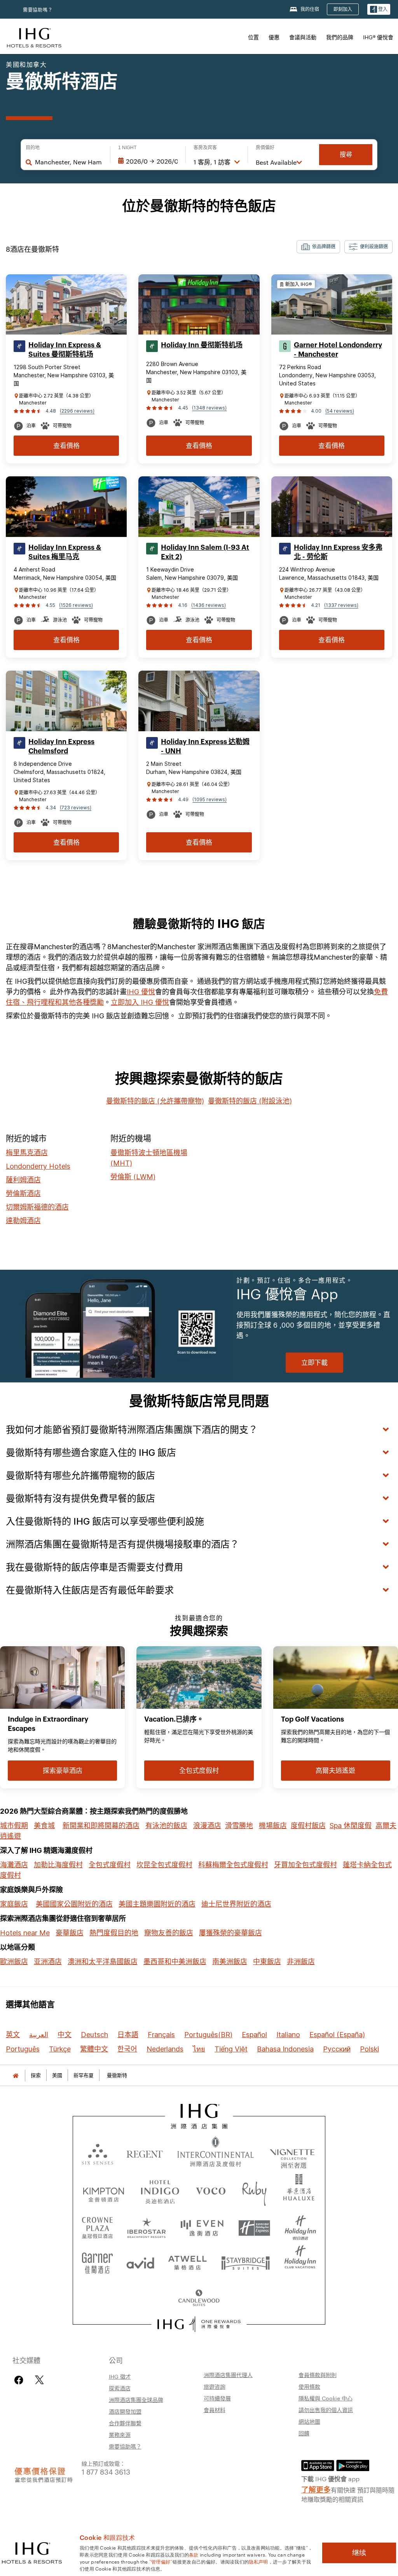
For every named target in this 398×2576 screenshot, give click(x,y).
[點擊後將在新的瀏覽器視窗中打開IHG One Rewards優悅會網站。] (199, 2324)
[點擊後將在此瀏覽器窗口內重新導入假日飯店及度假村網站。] (300, 2225)
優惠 (274, 37)
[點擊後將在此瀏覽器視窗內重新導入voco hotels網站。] (211, 2190)
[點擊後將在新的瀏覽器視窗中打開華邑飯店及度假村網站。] (299, 2190)
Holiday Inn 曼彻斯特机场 (202, 345)
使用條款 (309, 2386)
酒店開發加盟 (125, 2411)
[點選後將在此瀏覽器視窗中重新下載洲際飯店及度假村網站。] (216, 2153)
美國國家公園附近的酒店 (74, 1904)
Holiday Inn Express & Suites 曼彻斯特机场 (65, 350)
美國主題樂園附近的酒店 (157, 1904)
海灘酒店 (14, 1865)
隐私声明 (258, 2561)
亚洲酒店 (48, 1962)
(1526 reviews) (76, 605)
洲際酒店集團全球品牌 (136, 2400)
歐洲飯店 (14, 1962)
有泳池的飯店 (166, 1826)
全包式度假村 (110, 1865)
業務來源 (120, 2435)
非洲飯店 (301, 1962)
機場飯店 (273, 1826)
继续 (359, 2553)
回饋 (304, 2433)
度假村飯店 (308, 1826)
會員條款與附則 (318, 2375)
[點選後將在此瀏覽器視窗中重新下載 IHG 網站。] (199, 2116)
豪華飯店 (70, 1933)
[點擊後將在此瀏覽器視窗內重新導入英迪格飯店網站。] (160, 2190)
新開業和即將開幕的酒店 (101, 1826)
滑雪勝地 (239, 1826)
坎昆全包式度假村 (164, 1865)
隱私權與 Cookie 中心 (326, 2398)
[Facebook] (20, 2380)
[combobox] (69, 162)
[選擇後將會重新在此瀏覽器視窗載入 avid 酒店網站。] (140, 2260)
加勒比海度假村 (58, 1865)
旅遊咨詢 (215, 2386)
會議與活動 (303, 37)
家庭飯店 (14, 1904)
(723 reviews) (76, 808)
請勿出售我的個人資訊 (326, 2410)
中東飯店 (267, 1962)
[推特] (39, 2380)
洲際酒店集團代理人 (228, 2375)
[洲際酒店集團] (34, 37)
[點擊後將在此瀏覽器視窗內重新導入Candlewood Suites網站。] (199, 2295)
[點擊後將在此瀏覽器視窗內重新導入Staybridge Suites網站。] (246, 2260)
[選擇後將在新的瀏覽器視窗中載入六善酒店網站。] (98, 2153)
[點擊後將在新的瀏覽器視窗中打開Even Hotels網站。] (202, 2225)
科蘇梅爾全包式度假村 (233, 1865)
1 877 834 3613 (106, 2471)
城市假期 (14, 1826)
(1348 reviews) (209, 408)
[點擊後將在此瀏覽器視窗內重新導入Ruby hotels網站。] (254, 2190)
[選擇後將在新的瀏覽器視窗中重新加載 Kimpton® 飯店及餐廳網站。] (104, 2190)
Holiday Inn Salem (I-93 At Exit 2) (205, 552)
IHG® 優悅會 (378, 37)
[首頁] (16, 2075)
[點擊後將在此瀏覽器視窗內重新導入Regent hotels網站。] (145, 2153)
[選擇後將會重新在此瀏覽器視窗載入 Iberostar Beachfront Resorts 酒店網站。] (147, 2225)
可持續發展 (217, 2398)
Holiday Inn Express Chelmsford (61, 746)
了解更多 (316, 2489)
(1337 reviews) (341, 605)
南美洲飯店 (230, 1962)
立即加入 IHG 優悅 (140, 1002)
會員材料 (215, 2410)
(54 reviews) (340, 411)
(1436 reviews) (209, 605)
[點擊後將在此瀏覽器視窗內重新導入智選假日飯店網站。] (254, 2225)
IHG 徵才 (120, 2376)
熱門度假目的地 (114, 1933)
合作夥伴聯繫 (125, 2423)
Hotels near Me (25, 1933)
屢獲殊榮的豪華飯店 (230, 1933)
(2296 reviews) (77, 411)
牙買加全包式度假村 (305, 1865)
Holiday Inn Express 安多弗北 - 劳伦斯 (338, 552)
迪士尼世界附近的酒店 (236, 1904)
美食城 (44, 1826)
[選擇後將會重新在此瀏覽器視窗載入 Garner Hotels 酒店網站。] (97, 2260)
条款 (194, 2554)
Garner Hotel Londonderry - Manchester (338, 350)
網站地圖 (309, 2421)
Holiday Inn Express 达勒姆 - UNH (205, 746)
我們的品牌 (340, 37)
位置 (253, 37)
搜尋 (346, 154)
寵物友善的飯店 (169, 1933)
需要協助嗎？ (38, 10)
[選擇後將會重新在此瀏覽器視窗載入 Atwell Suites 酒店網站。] (188, 2260)
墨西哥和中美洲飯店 (175, 1962)
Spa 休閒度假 (351, 1826)
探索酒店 (120, 2388)
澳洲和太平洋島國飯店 (103, 1962)
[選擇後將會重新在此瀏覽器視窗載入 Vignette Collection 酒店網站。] (292, 2151)
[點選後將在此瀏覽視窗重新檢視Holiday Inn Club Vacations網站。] (300, 2260)
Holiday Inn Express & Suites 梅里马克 (65, 552)
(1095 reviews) (209, 799)
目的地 (33, 148)
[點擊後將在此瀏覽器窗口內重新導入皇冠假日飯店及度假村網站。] (98, 2225)
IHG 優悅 (141, 992)
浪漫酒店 (207, 1826)
